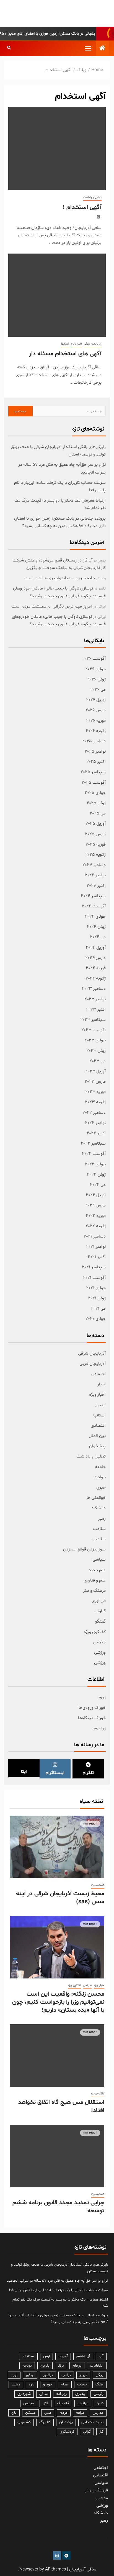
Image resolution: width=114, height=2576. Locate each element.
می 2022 (98, 1185)
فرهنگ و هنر (94, 1591)
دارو (32, 2384)
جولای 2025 (95, 793)
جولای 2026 (95, 669)
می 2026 (98, 690)
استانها (65, 344)
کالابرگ (45, 2422)
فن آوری (99, 1601)
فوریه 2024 (96, 968)
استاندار (28, 2356)
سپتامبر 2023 (93, 1020)
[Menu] (88, 48)
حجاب (82, 2384)
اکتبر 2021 (97, 1257)
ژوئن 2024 (96, 927)
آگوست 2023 (94, 1030)
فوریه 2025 (96, 844)
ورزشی (100, 1653)
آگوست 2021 (94, 1278)
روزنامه (61, 2394)
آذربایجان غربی (93, 1364)
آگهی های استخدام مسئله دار (65, 354)
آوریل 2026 (96, 700)
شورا (100, 2403)
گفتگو (100, 1621)
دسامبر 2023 (94, 989)
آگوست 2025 (94, 783)
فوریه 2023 (95, 1092)
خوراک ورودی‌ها (92, 1708)
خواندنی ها (96, 1498)
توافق (30, 2375)
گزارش (100, 1611)
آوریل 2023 (95, 1071)
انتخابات (97, 2366)
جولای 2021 (96, 1288)
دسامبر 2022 (94, 1113)
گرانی (87, 2432)
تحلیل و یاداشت (92, 197)
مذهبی (99, 1642)
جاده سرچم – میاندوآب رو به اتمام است (60, 578)
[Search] (9, 48)
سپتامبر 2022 (93, 1143)
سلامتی (99, 1539)
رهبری (80, 2394)
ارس (46, 2356)
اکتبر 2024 (96, 886)
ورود (102, 1697)
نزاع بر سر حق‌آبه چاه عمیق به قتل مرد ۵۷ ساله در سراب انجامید (57, 2281)
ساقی (43, 2394)
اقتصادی (98, 1426)
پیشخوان (97, 1446)
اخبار (102, 1384)
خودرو (48, 2384)
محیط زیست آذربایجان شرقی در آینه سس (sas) (60, 1898)
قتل (46, 2403)
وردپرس (99, 1728)
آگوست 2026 (94, 659)
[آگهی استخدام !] (57, 149)
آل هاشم (83, 2356)
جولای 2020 (96, 1319)
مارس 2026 (96, 710)
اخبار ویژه (76, 344)
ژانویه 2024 (96, 978)
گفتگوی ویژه (95, 1632)
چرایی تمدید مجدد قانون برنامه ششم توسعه (58, 2207)
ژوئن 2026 (96, 679)
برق (61, 2366)
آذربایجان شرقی (93, 344)
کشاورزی (24, 2422)
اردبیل (100, 1405)
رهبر (102, 1519)
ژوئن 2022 (96, 1175)
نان (14, 2413)
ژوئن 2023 (96, 1051)
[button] (88, 48)
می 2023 (98, 1061)
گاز (101, 2432)
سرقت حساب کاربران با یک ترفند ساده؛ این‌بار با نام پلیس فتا (59, 2290)
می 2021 (98, 1309)
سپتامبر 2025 (93, 772)
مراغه (80, 2413)
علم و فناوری (95, 1580)
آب (101, 2356)
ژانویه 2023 (95, 1102)
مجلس (29, 2403)
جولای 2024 (95, 917)
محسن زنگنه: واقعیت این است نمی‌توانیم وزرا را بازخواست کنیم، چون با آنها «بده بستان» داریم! (58, 2002)
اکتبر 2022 (96, 1133)
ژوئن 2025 (96, 803)
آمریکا (63, 2356)
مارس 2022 (95, 1205)
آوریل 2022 (96, 1195)
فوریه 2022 (96, 1216)
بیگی (100, 2375)
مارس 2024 (95, 958)
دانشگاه (99, 1508)
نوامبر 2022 (95, 1123)
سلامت (99, 1529)
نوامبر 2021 (96, 1247)
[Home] (102, 49)
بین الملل (97, 1436)
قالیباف (63, 2403)
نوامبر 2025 (95, 751)
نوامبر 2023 (95, 999)
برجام (77, 2366)
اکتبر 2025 (96, 762)
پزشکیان (66, 2422)
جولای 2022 (95, 1164)
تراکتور (48, 2375)
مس (48, 2413)
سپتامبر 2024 (93, 896)
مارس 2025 (95, 834)
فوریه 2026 (96, 721)
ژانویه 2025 (95, 855)
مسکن (30, 2413)
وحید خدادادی (92, 2422)
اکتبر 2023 (96, 1009)
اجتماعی (99, 1374)
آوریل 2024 (96, 948)
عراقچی (83, 2403)
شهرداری (24, 2394)
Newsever (29, 2569)
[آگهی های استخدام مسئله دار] (57, 295)
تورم (14, 2375)
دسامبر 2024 (94, 865)
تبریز (83, 2375)
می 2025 (98, 813)
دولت (16, 2384)
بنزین (45, 2366)
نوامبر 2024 (95, 875)
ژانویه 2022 (96, 1226)
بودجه (27, 2366)
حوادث (100, 1477)
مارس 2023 (95, 1082)
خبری (101, 1487)
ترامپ (66, 2375)
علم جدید (97, 1570)
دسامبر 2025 (94, 741)
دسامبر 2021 (95, 1236)
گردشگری (67, 2432)
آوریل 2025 (96, 824)
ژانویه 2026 (96, 731)
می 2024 (98, 937)
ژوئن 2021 (97, 1298)
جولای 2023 (95, 1040)
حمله (65, 2384)
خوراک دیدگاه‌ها (92, 1718)
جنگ (99, 2384)
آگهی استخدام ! (82, 208)
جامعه (100, 1467)
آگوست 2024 (94, 906)
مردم (64, 2413)
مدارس (98, 2413)
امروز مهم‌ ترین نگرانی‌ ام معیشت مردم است (52, 606)
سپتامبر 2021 (94, 1267)
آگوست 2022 (94, 1154)
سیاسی (99, 1560)
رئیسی (99, 2394)
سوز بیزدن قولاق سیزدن (84, 1549)
